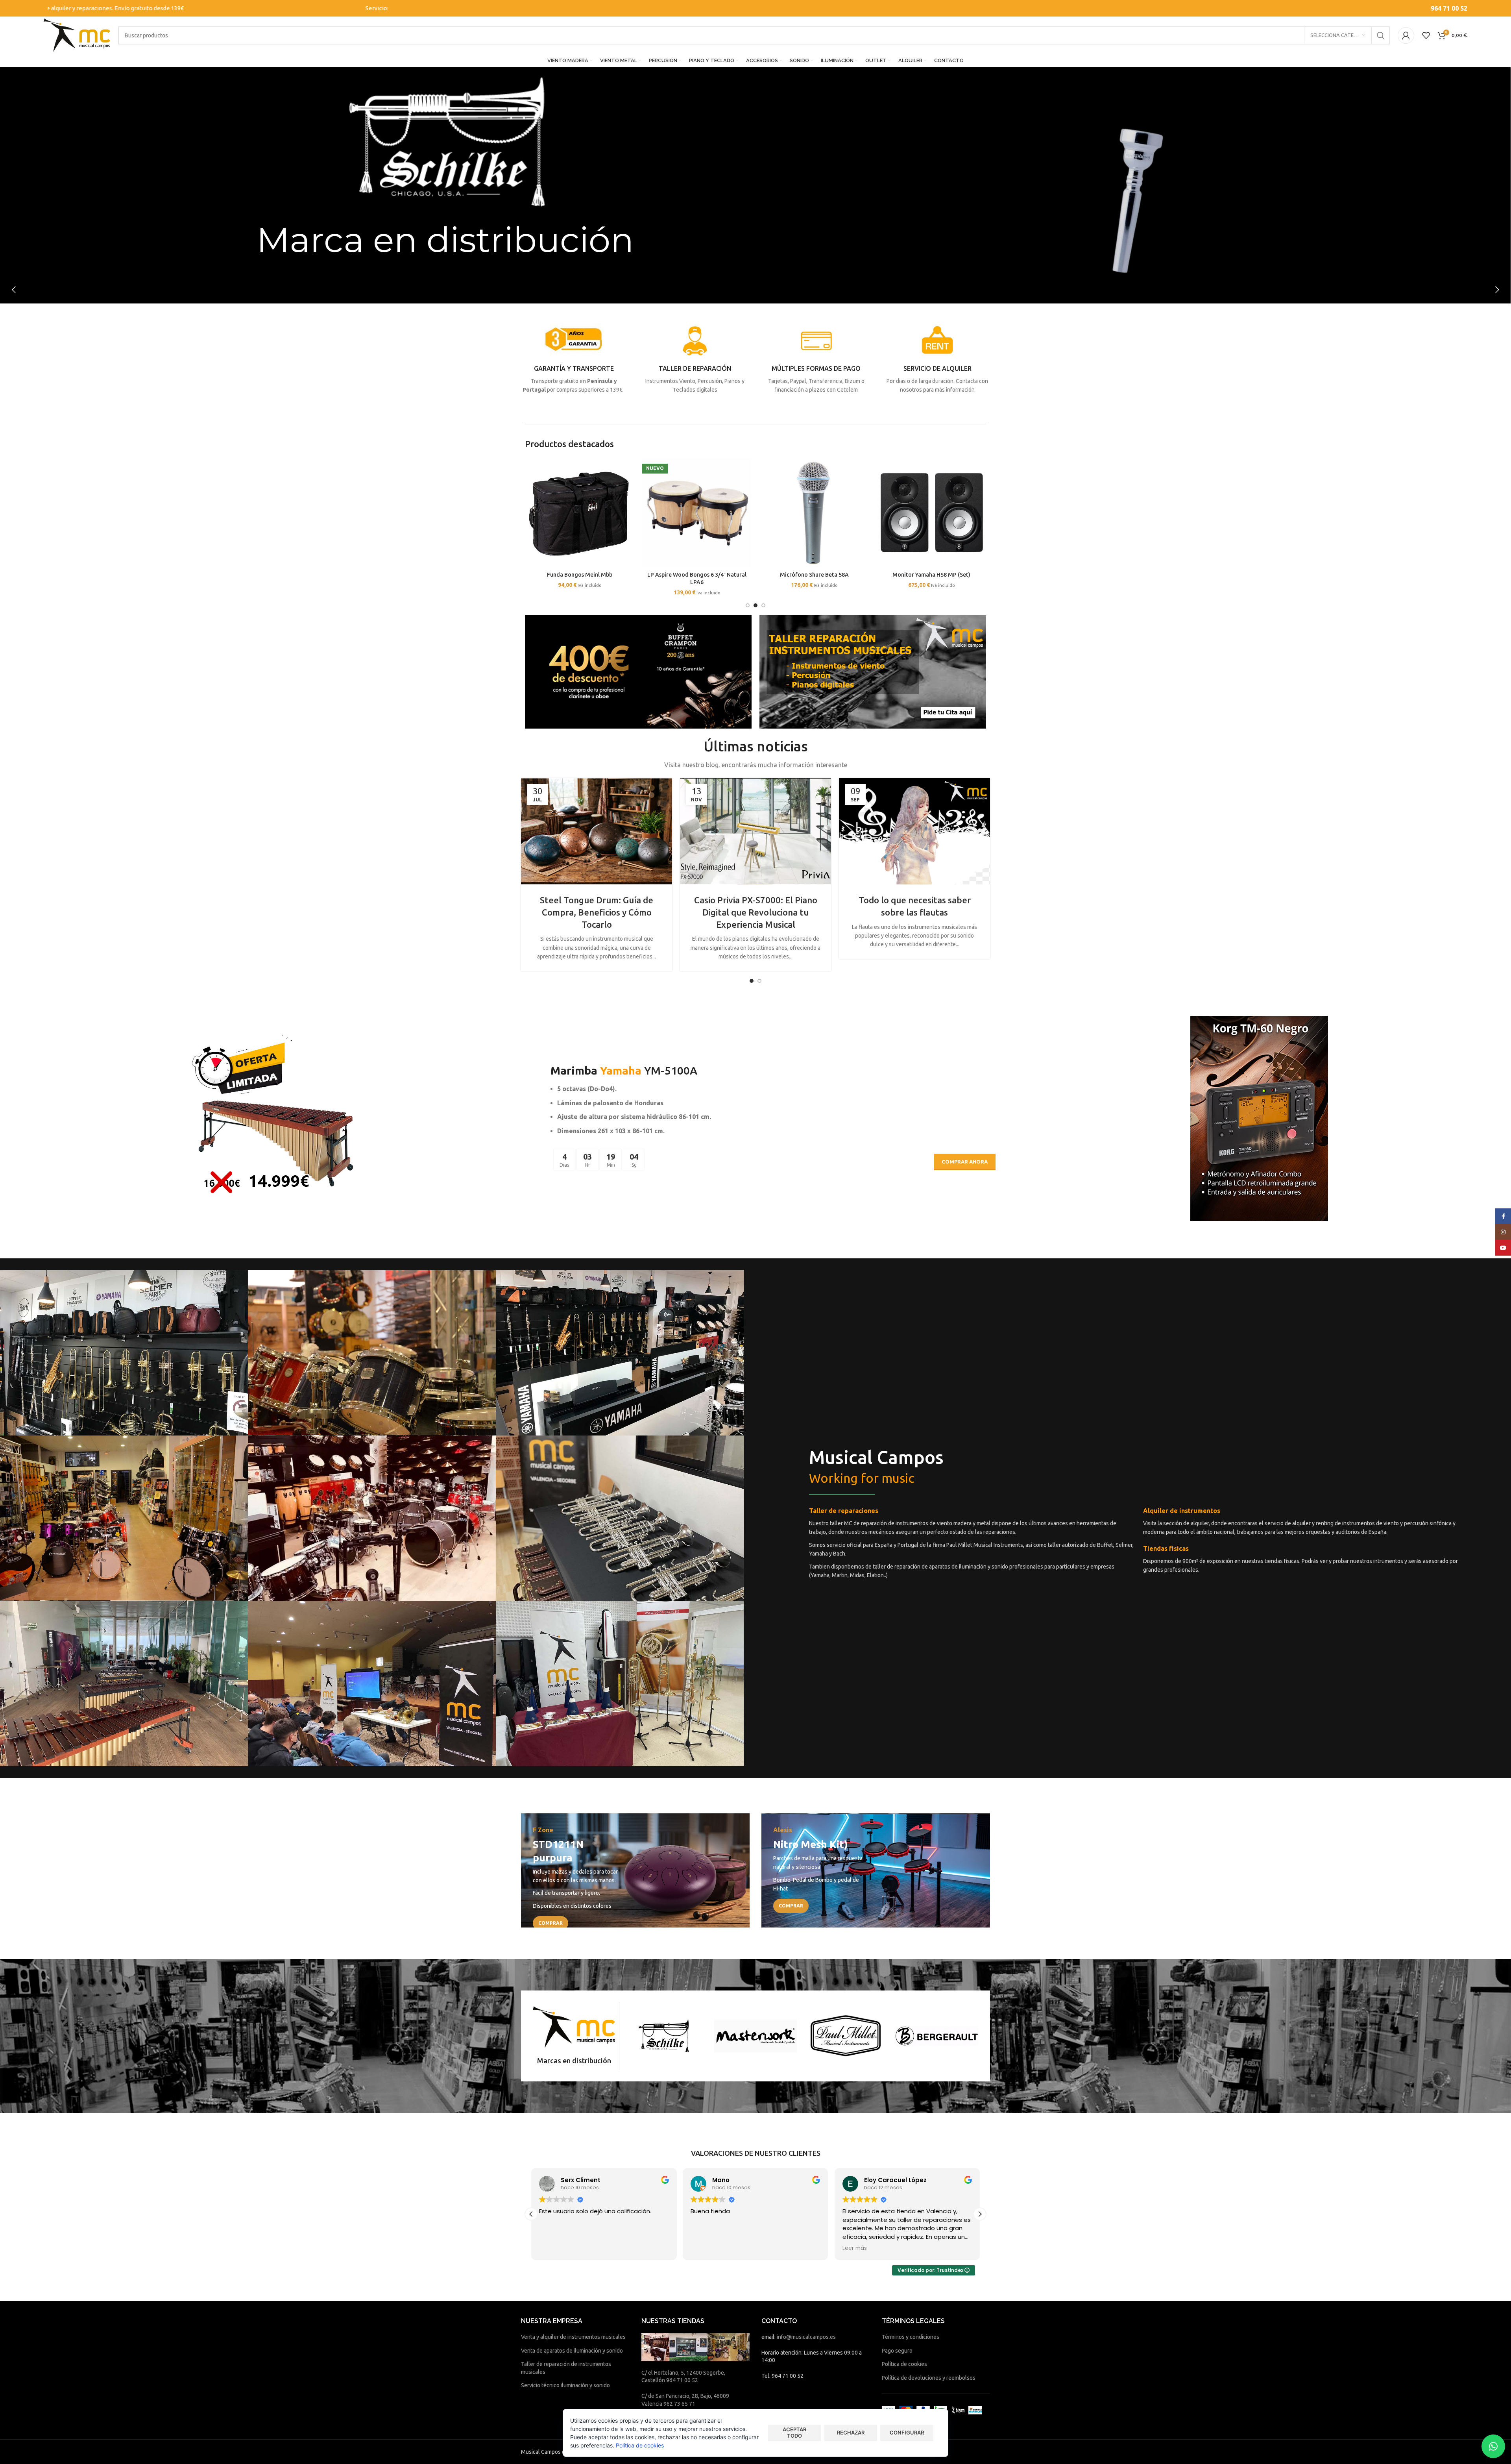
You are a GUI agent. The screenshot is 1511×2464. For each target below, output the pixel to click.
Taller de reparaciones (844, 1511)
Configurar (907, 2433)
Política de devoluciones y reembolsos (929, 2378)
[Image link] (638, 671)
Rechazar (851, 2433)
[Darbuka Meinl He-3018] (814, 512)
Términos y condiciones (911, 2337)
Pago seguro (897, 2351)
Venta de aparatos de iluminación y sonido (572, 2351)
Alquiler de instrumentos (1182, 1511)
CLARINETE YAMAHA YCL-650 (697, 575)
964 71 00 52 (1449, 8)
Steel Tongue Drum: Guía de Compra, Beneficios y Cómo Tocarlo (597, 912)
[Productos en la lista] (1426, 35)
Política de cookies (904, 2364)
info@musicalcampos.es (806, 2337)
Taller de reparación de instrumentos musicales (566, 2368)
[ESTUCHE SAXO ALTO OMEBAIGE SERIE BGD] (931, 512)
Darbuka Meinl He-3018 (814, 575)
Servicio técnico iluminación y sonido (565, 2385)
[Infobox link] (574, 359)
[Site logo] (77, 35)
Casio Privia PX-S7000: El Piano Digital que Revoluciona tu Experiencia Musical (756, 912)
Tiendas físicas (1166, 1548)
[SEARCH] (1381, 35)
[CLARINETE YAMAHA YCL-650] (697, 512)
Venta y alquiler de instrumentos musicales (573, 2337)
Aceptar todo (794, 2433)
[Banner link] (635, 1871)
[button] (748, 605)
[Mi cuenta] (1406, 35)
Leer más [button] (636, 2248)
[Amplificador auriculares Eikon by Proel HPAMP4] (580, 512)
